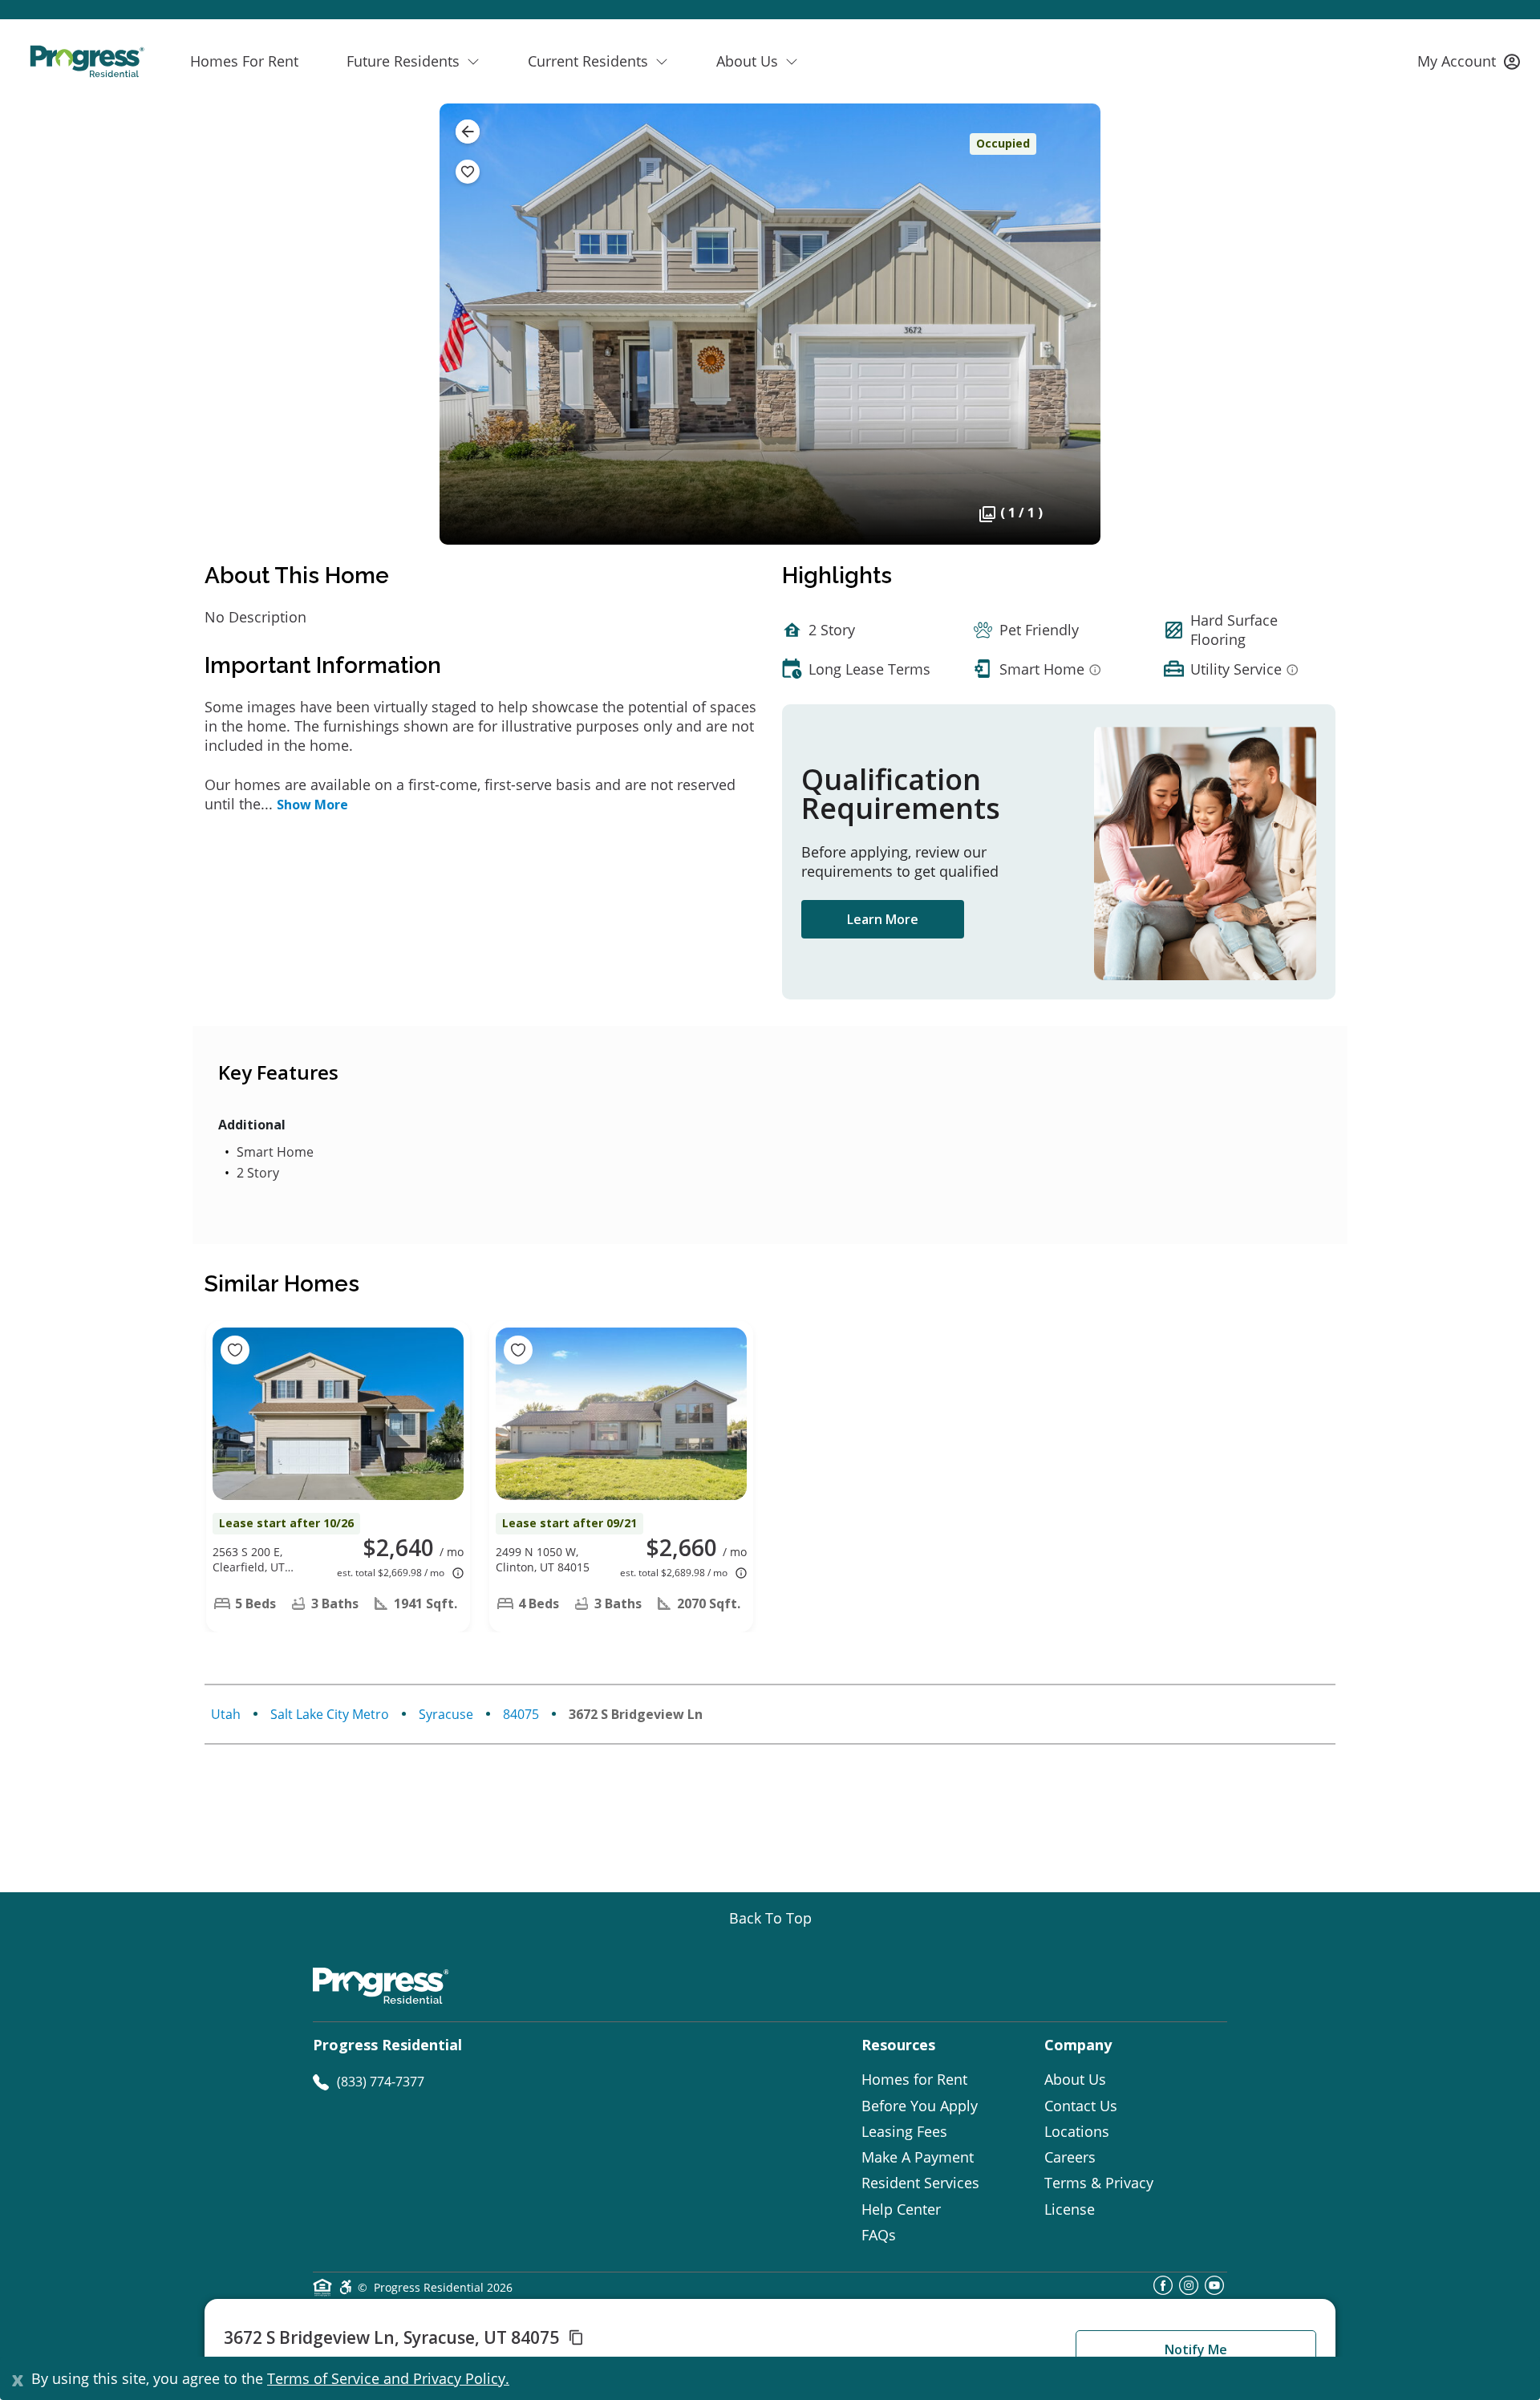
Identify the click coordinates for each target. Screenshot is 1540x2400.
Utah (226, 1714)
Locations (1077, 2131)
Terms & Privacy (1099, 2183)
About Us (1075, 2079)
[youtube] (1214, 2290)
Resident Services (920, 2183)
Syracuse (446, 1714)
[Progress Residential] (87, 61)
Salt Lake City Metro (330, 1714)
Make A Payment (918, 2157)
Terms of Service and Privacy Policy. (388, 2378)
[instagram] (1189, 2290)
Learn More (883, 919)
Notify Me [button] (1196, 2349)
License (1070, 2209)
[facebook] (1163, 2290)
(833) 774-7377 (381, 2082)
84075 (521, 1714)
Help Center (901, 2209)
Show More (312, 805)
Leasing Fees (904, 2131)
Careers (1070, 2157)
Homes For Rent (244, 61)
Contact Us (1081, 2106)
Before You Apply (920, 2106)
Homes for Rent (914, 2079)
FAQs (879, 2235)
